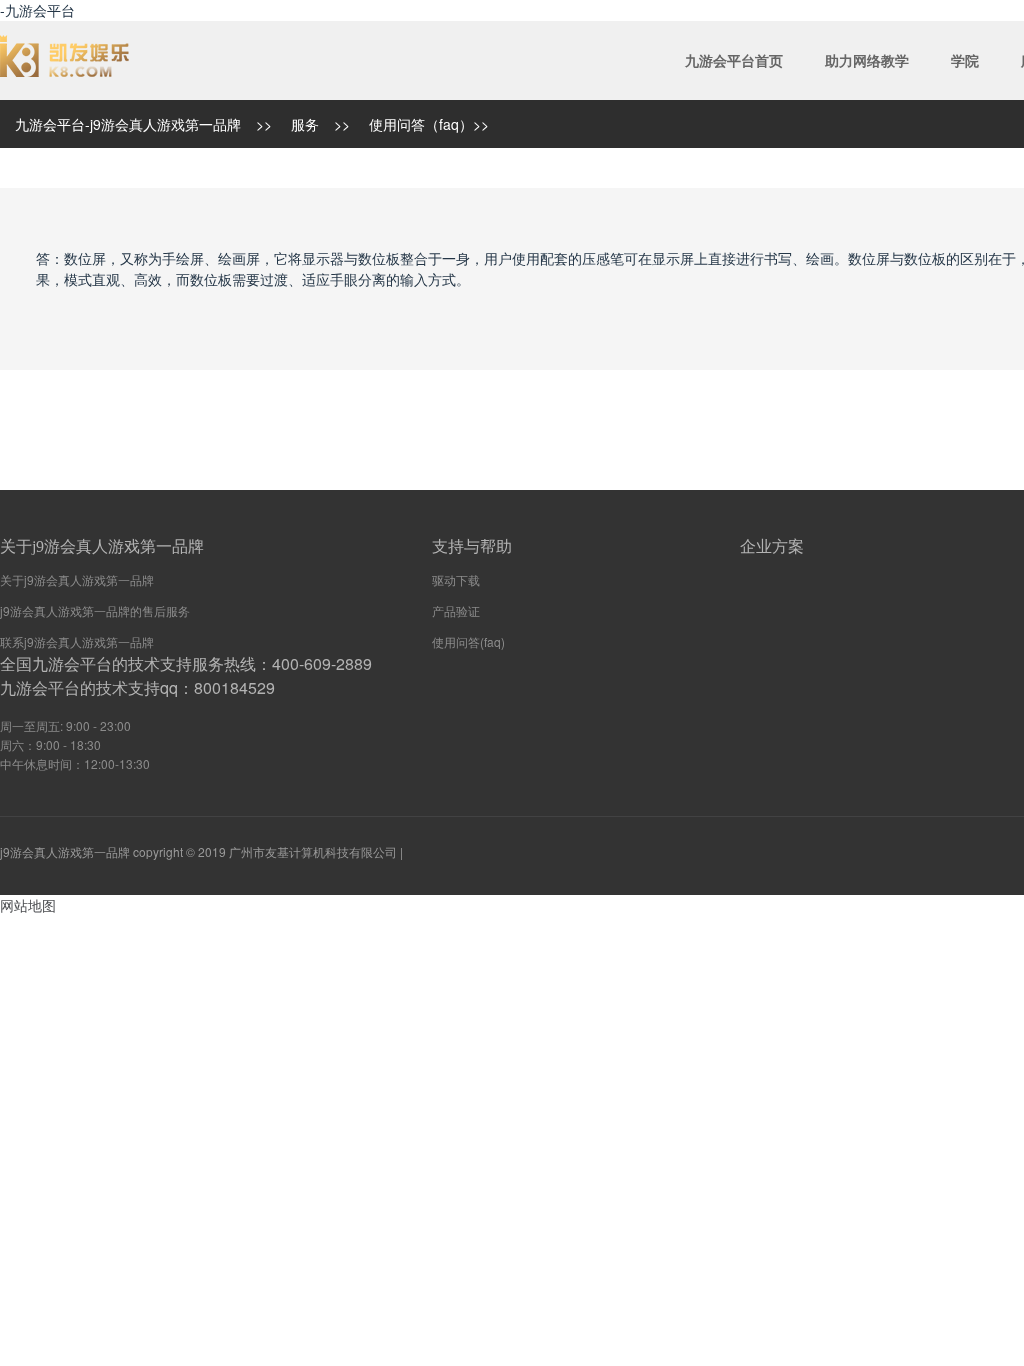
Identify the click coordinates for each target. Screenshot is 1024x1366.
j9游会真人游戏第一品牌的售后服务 (95, 610)
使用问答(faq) (468, 641)
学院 (965, 60)
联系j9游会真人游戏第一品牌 (77, 641)
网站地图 (28, 905)
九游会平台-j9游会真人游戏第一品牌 (128, 124)
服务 (305, 124)
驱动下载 (456, 579)
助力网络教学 (867, 60)
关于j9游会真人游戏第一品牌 (77, 579)
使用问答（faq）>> (429, 124)
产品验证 (456, 610)
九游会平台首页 (734, 60)
